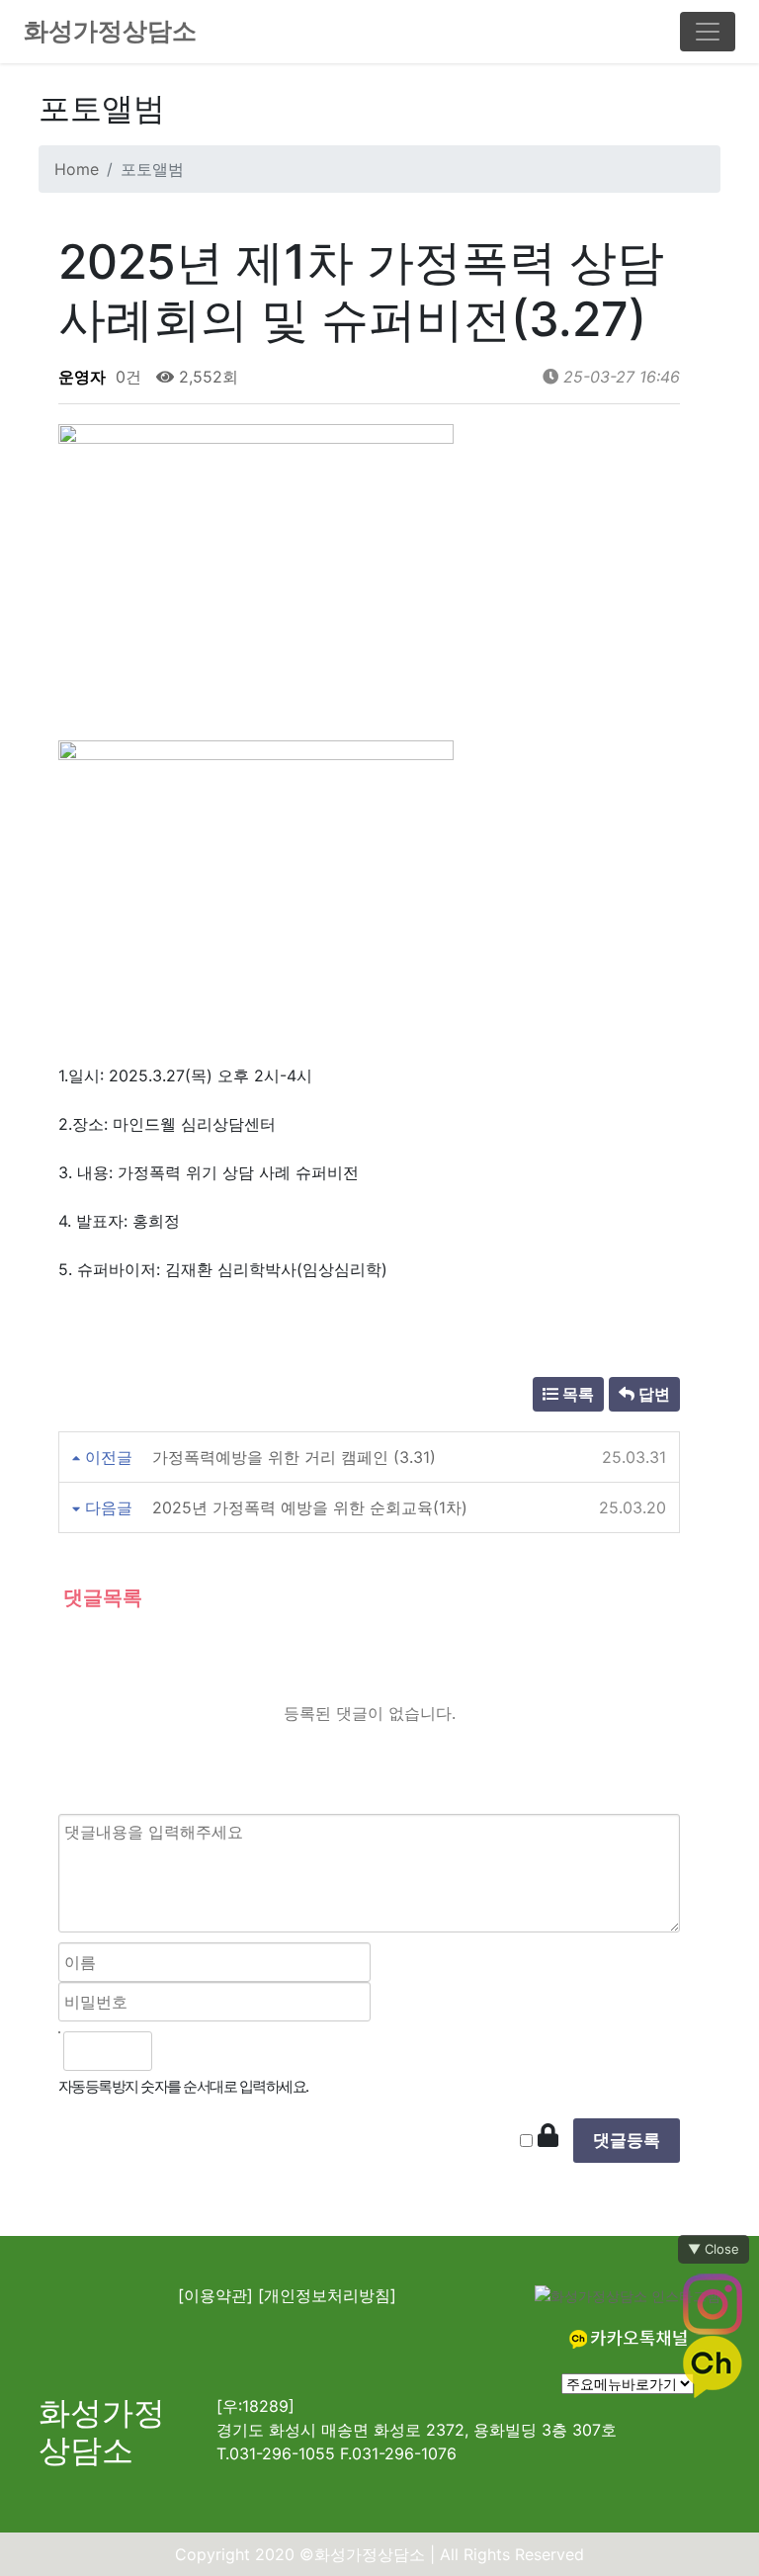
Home (77, 169)
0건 (126, 377)
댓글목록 (100, 1597)
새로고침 (221, 2051)
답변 (652, 1394)
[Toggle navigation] (708, 32)
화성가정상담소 (110, 31)
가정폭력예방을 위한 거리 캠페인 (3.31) (294, 1457)
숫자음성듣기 (177, 2051)
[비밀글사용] (548, 2136)
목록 (576, 1394)
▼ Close (714, 2249)
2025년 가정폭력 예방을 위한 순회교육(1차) (310, 1507)
